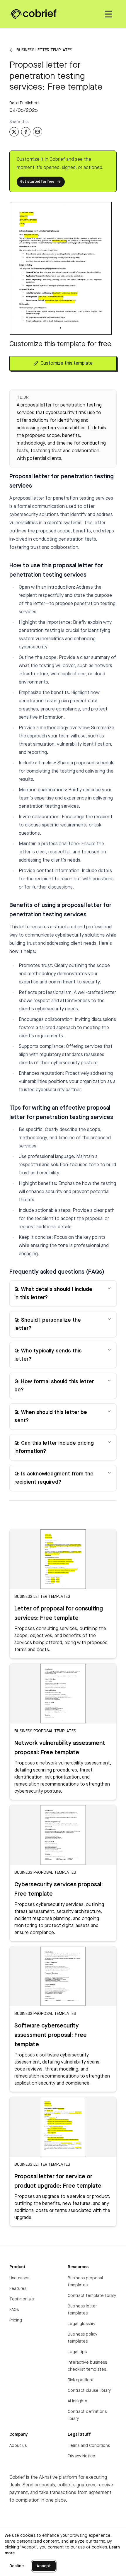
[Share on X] (14, 132)
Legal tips (77, 2352)
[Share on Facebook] (26, 132)
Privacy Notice (81, 2456)
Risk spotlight (81, 2380)
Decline (17, 2566)
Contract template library (92, 2296)
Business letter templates (44, 50)
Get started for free (37, 182)
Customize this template (67, 363)
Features (18, 2289)
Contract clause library (89, 2391)
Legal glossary (81, 2324)
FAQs (14, 2310)
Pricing (16, 2320)
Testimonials (22, 2299)
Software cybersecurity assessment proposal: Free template (51, 2035)
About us (18, 2446)
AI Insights (77, 2401)
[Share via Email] (38, 132)
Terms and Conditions (89, 2446)
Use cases (19, 2278)
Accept (44, 2566)
